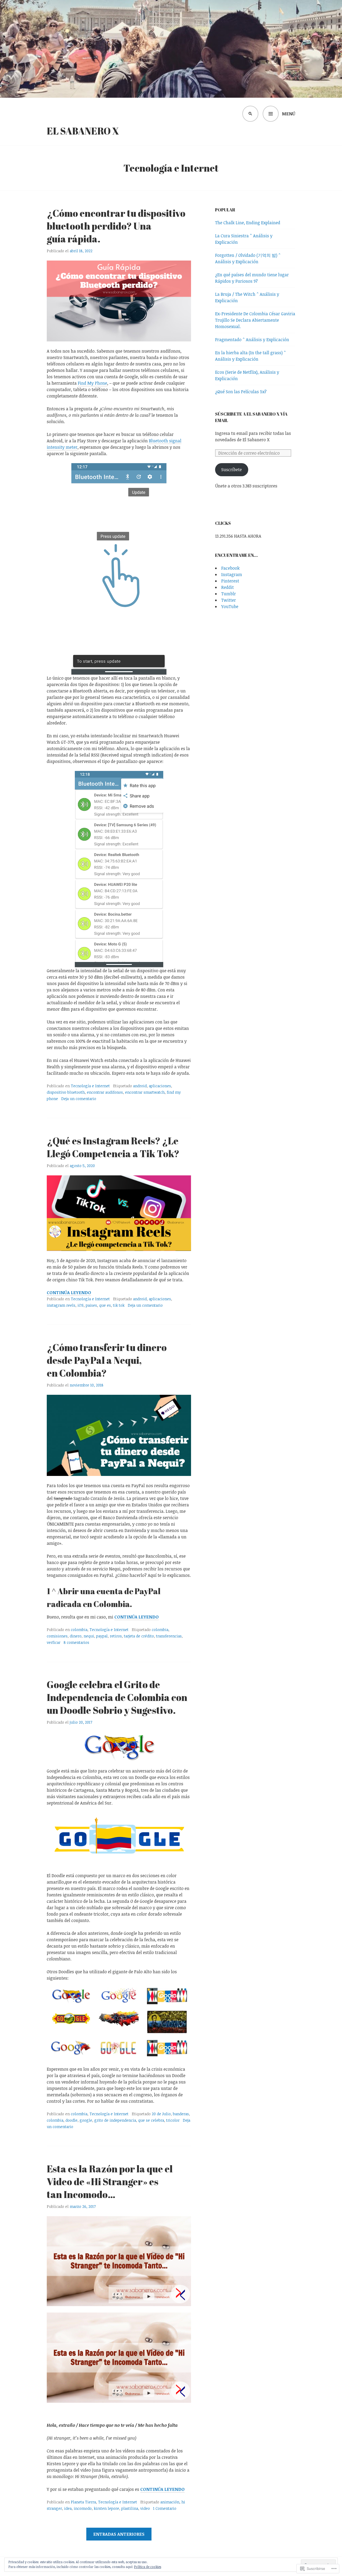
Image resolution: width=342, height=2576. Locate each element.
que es (105, 1305)
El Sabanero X (83, 131)
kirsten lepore (106, 2508)
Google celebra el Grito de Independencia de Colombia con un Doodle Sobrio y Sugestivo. (117, 1697)
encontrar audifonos (105, 1092)
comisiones (57, 1636)
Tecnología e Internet (90, 1086)
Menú (289, 114)
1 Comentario (165, 2508)
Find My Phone (92, 383)
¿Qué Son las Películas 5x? (241, 392)
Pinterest (230, 581)
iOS (81, 1305)
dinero (76, 1636)
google (86, 2120)
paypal (102, 1636)
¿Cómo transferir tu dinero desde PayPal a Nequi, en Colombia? (107, 1360)
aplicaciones (160, 1086)
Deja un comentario (79, 1099)
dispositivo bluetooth (66, 1092)
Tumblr (229, 594)
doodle (71, 2120)
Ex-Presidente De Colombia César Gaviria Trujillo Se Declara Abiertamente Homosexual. (255, 320)
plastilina (130, 2508)
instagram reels (61, 1305)
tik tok (119, 1305)
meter (72, 447)
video (145, 2508)
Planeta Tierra (83, 2502)
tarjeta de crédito (139, 1636)
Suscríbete (232, 470)
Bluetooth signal (165, 441)
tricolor (173, 2120)
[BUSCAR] (250, 114)
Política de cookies (148, 2567)
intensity (56, 447)
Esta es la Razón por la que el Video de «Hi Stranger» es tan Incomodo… (110, 2181)
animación (170, 2502)
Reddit (228, 587)
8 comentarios (76, 1642)
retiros (116, 1636)
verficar (54, 1642)
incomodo (83, 2508)
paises (91, 1305)
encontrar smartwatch (145, 1092)
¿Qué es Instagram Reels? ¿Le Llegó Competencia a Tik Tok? (113, 1147)
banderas (181, 2114)
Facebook (230, 568)
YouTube (230, 606)
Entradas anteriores (119, 2534)
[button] (71, 1996)
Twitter (229, 600)
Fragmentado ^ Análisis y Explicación (252, 340)
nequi (89, 1636)
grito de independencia (115, 2120)
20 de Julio (161, 2114)
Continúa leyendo (69, 1293)
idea (68, 2508)
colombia (79, 1630)
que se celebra (151, 2120)
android (140, 1086)
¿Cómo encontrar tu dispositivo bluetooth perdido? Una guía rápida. (116, 226)
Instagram (232, 574)
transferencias (169, 1636)
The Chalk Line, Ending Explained (248, 223)
